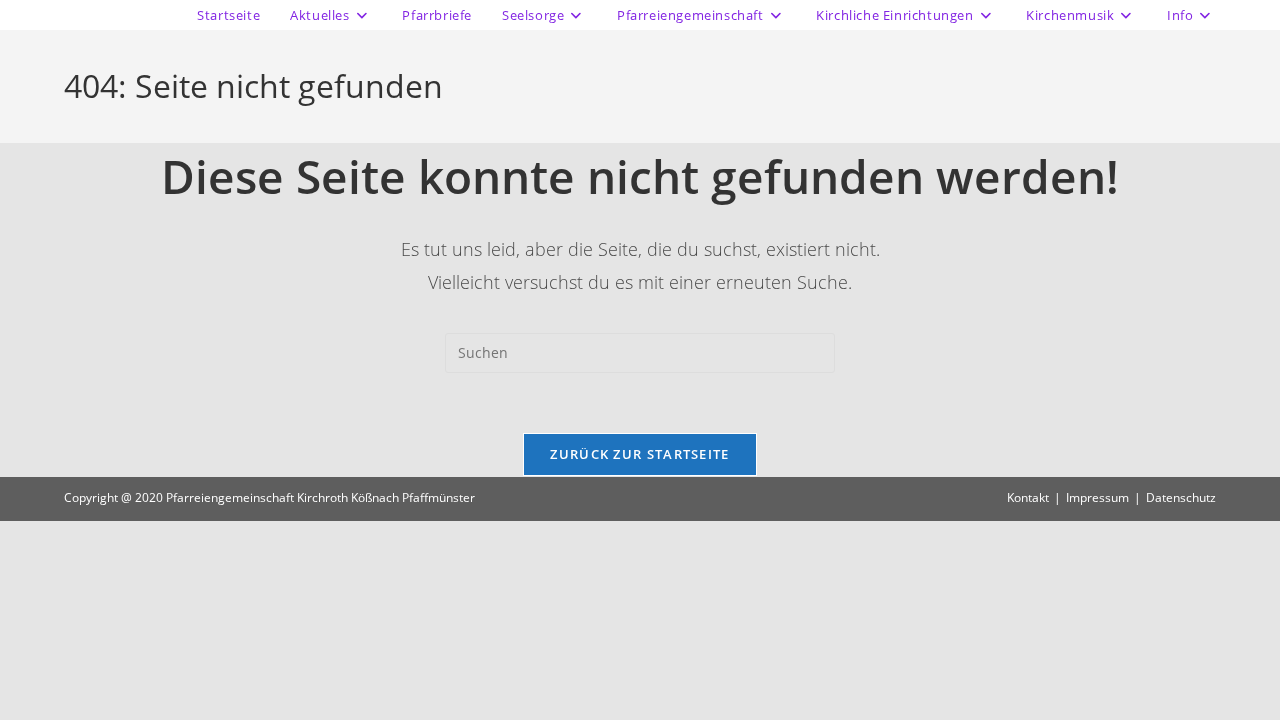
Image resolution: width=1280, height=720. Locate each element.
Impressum (1097, 497)
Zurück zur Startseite (639, 454)
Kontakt (1028, 497)
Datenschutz (1181, 497)
